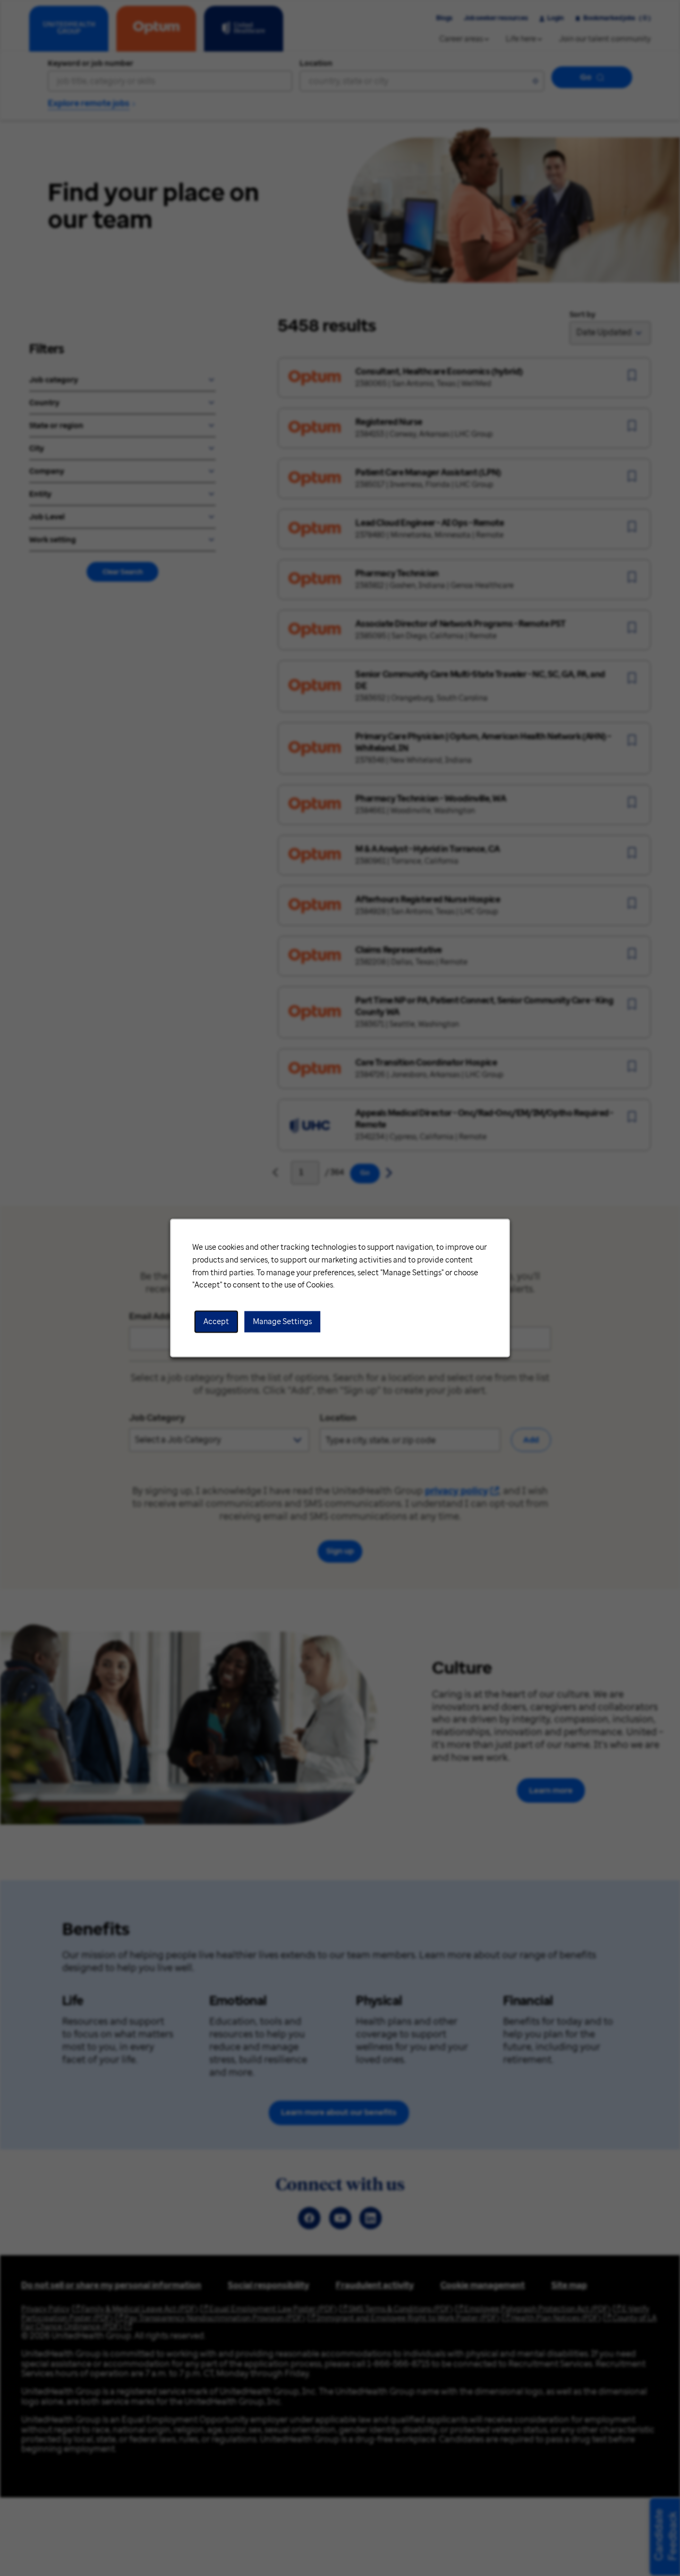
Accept (216, 1322)
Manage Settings (282, 1322)
